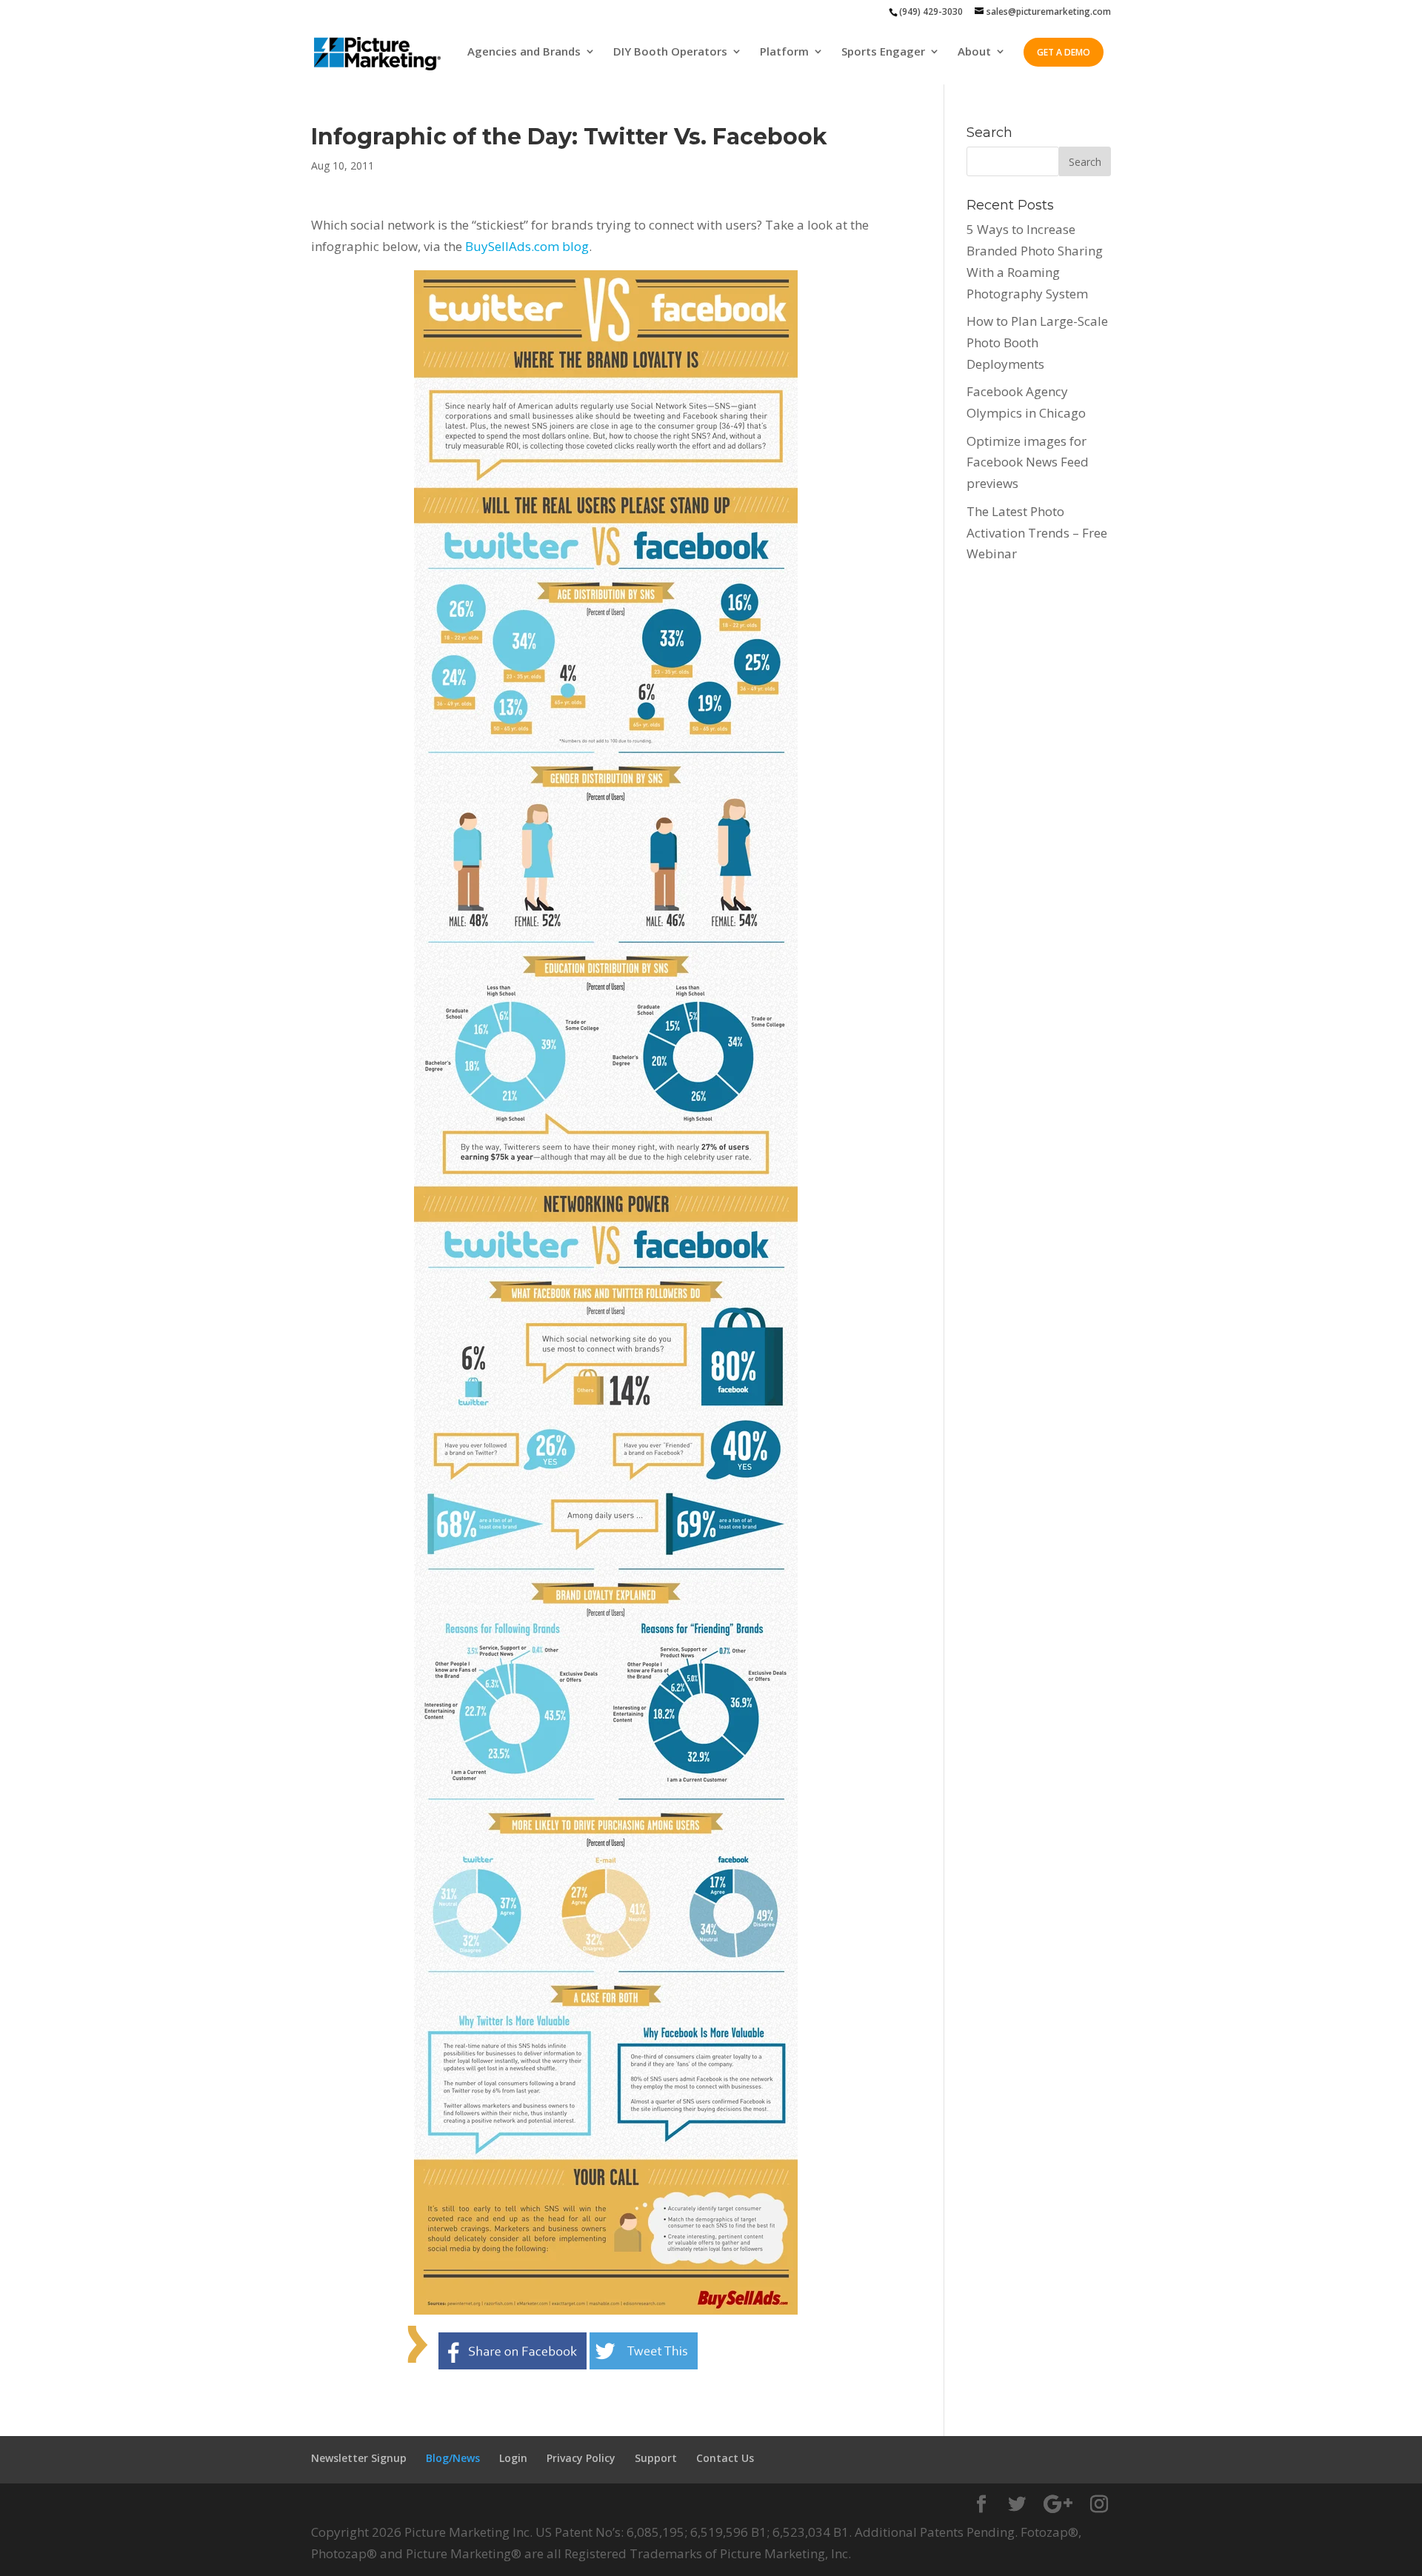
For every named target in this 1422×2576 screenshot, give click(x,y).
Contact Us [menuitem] (725, 2458)
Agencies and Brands (524, 52)
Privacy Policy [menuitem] (581, 2458)
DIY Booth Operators (670, 52)
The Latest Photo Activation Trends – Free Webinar (1037, 533)
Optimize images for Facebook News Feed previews (1028, 462)
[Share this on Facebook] (513, 2358)
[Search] (1085, 161)
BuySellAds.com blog (527, 246)
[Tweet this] (644, 2358)
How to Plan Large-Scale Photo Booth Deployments (1037, 342)
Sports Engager (883, 52)
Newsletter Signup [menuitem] (359, 2458)
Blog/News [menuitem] (453, 2458)
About (974, 52)
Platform (784, 52)
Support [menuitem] (656, 2458)
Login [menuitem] (513, 2458)
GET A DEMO (1064, 52)
